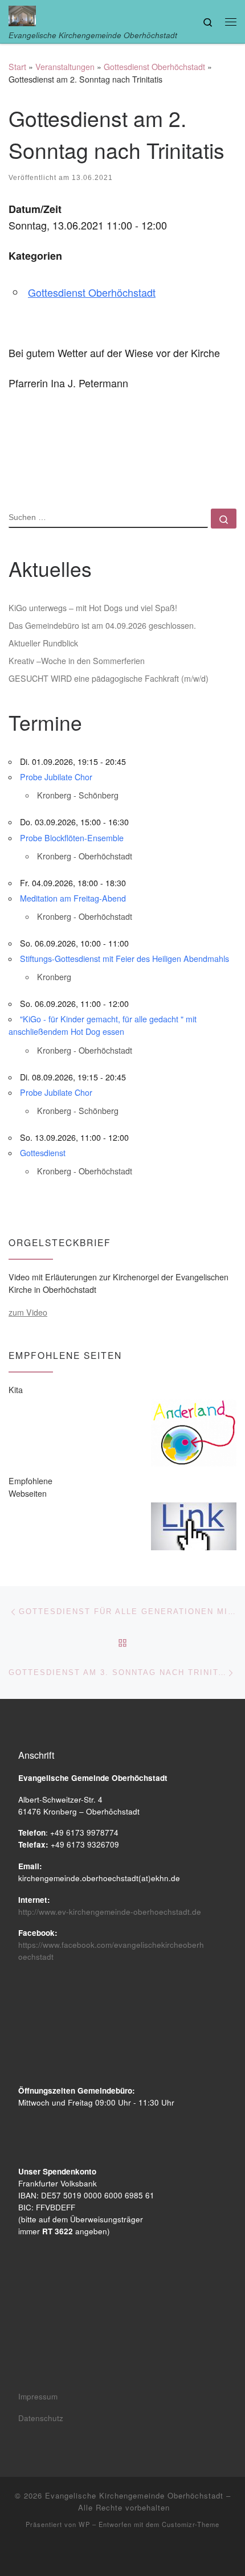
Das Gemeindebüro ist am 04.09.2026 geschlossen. (102, 625)
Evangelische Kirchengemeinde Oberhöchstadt (134, 2495)
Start (17, 67)
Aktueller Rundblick (43, 643)
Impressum (38, 2396)
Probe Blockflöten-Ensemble (72, 838)
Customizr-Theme (191, 2524)
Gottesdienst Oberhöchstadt (154, 67)
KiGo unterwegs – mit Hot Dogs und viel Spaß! (93, 608)
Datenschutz (41, 2418)
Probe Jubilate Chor (56, 777)
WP (84, 2524)
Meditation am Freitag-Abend (73, 898)
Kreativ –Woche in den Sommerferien (77, 661)
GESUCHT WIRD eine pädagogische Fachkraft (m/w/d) (109, 678)
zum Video (28, 1312)
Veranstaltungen (65, 67)
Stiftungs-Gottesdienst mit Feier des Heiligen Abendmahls (124, 959)
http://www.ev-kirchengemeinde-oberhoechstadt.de (110, 1912)
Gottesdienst (43, 1153)
